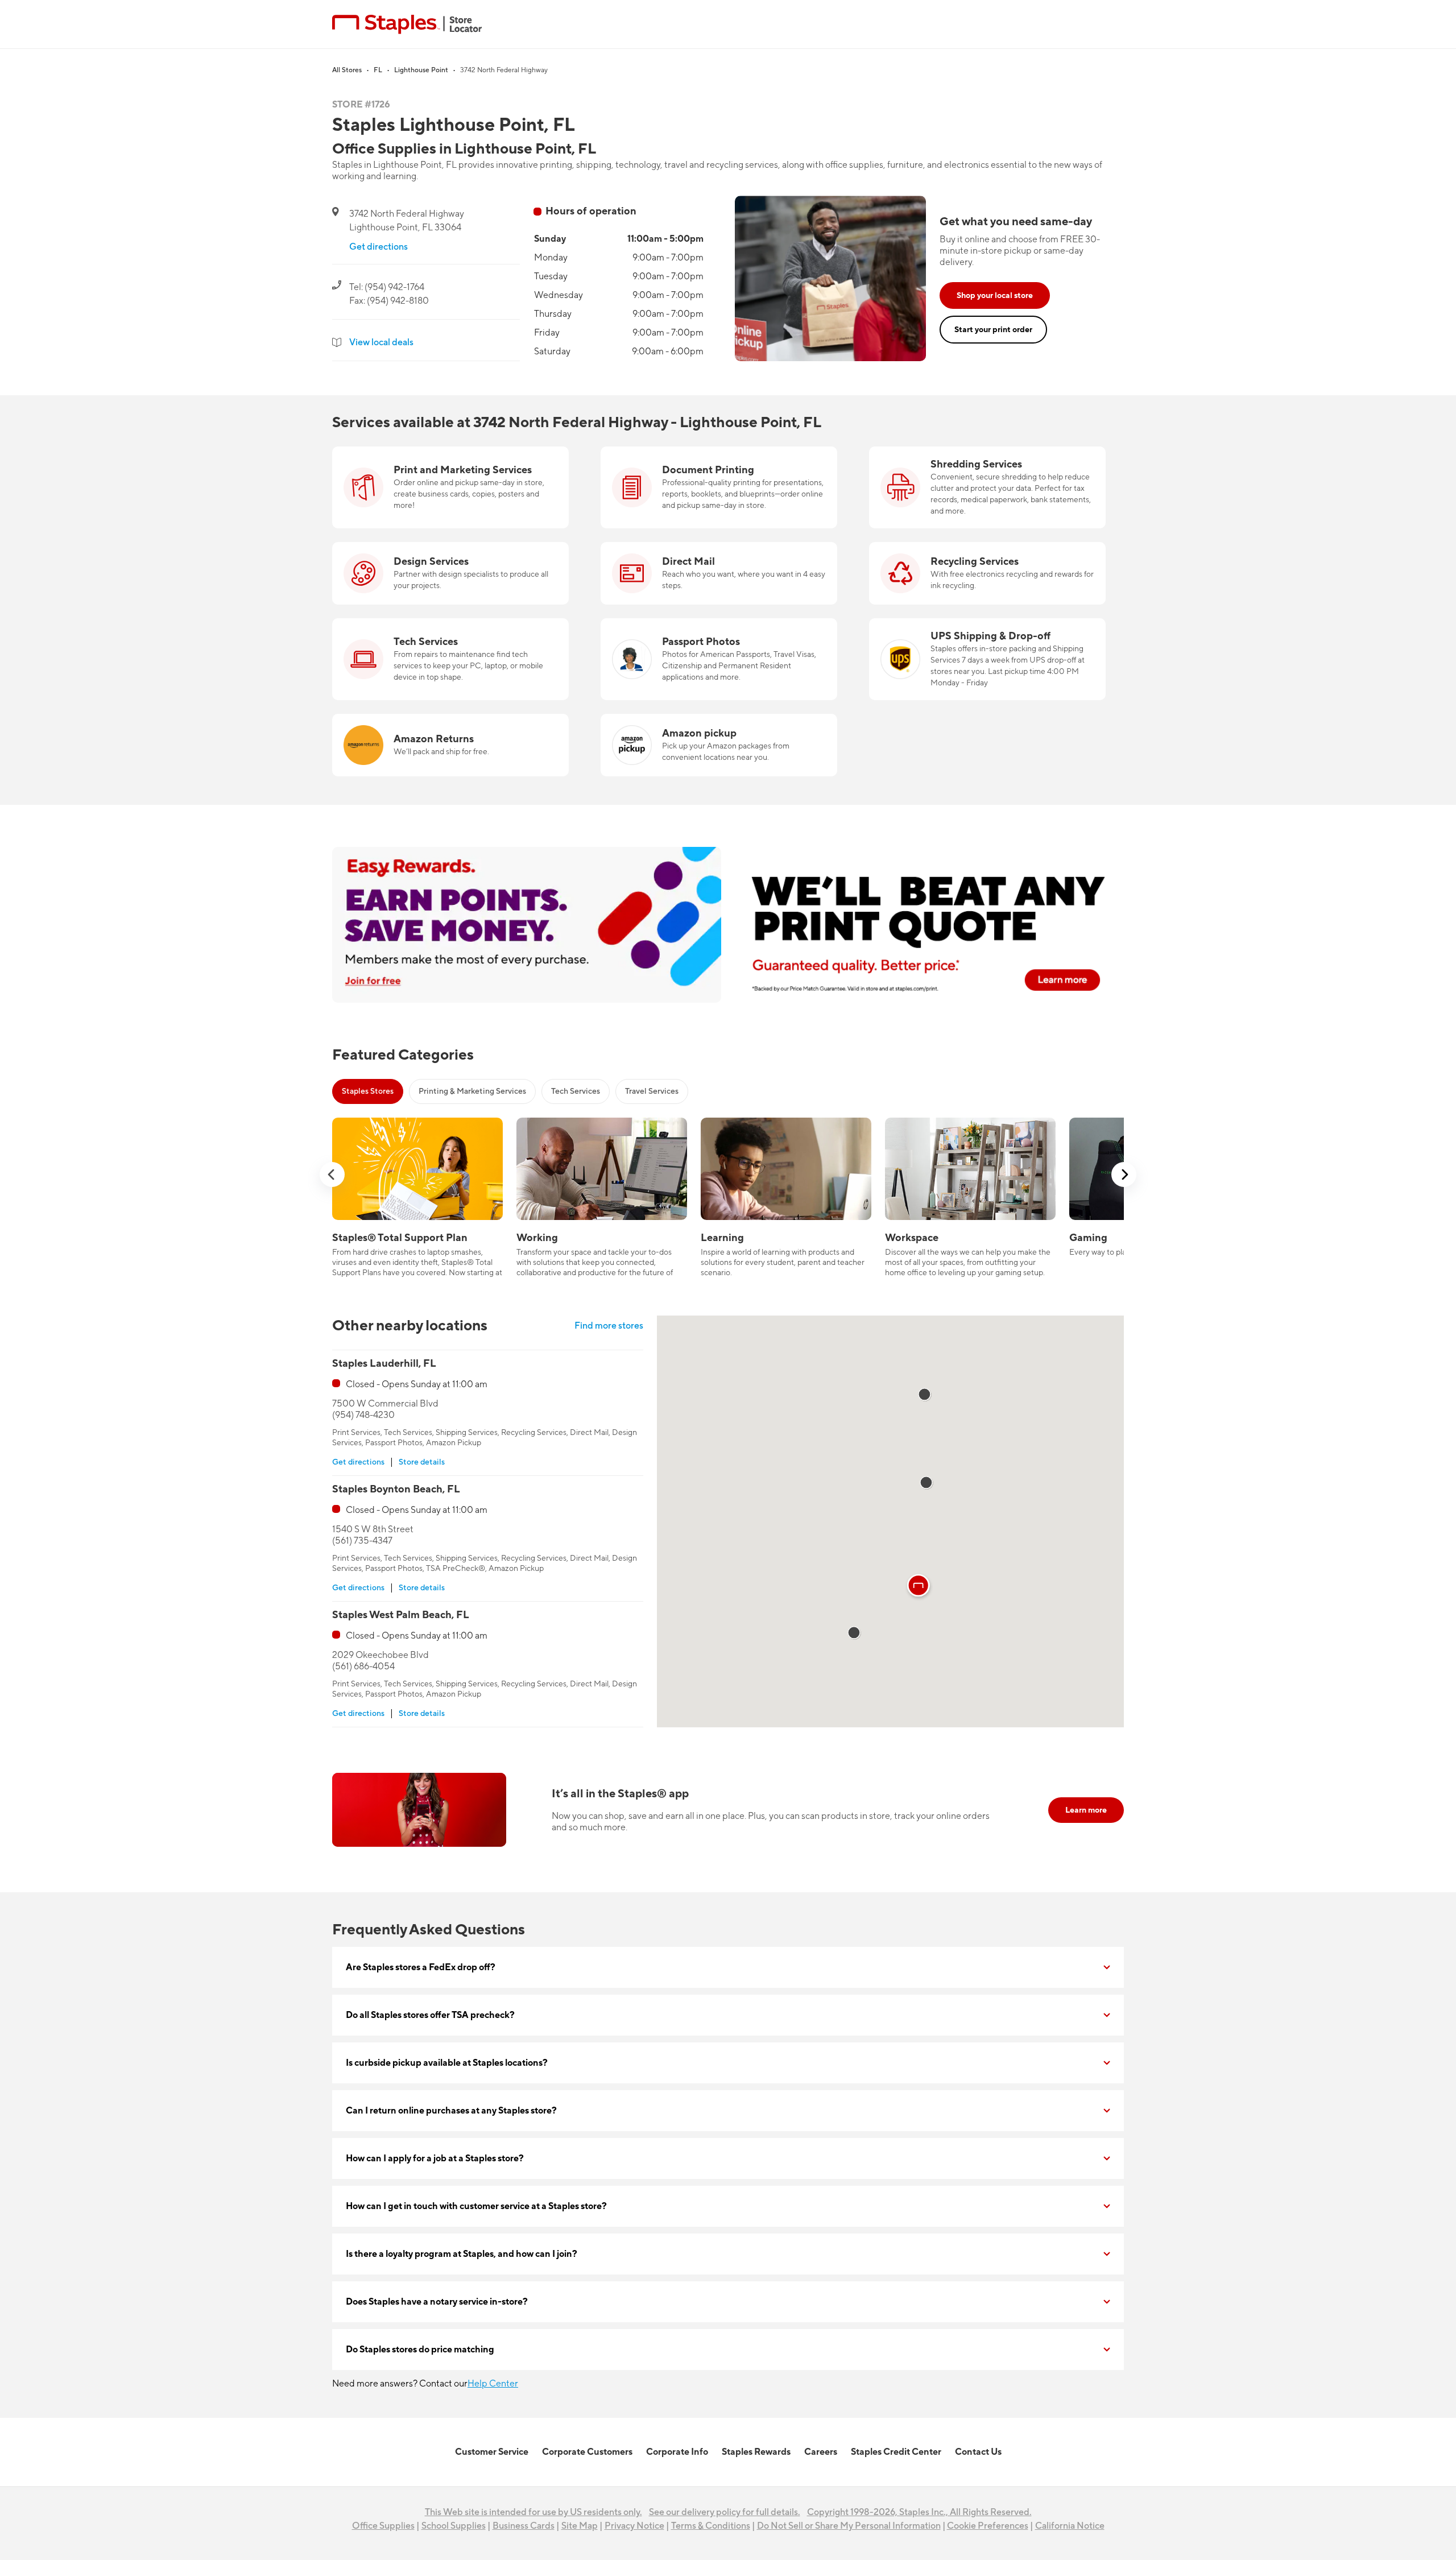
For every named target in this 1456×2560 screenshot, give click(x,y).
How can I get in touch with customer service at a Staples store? (476, 2206)
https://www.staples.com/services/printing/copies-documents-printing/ (703, 460)
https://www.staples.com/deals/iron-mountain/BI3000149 (987, 453)
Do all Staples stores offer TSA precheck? (430, 2015)
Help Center (493, 2384)
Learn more (1086, 1810)
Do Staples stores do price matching (420, 2350)
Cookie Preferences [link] (988, 2526)
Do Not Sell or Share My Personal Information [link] (849, 2526)
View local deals (381, 342)
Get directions (379, 247)
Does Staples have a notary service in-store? (437, 2302)
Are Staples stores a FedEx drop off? (421, 1967)
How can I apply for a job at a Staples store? (435, 2158)
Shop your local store (995, 295)
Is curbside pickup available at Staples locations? (447, 2063)
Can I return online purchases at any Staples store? (451, 2111)
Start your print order (993, 330)
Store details (422, 1462)
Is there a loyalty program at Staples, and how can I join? (462, 2254)
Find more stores (609, 1326)
